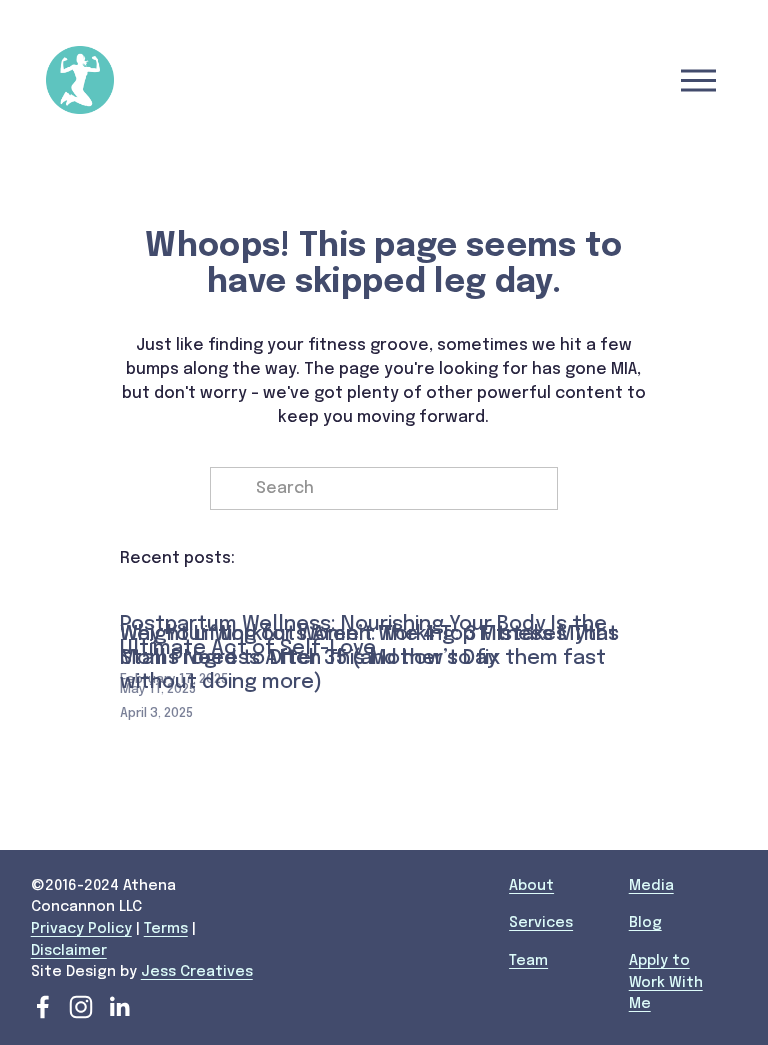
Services (541, 923)
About (531, 886)
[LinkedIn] (119, 1007)
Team (528, 961)
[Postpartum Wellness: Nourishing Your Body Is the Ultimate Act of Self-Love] (383, 590)
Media (651, 886)
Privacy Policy (81, 929)
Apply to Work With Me (666, 982)
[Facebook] (43, 1007)
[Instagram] (81, 1007)
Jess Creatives (197, 972)
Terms (166, 929)
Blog (645, 923)
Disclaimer (69, 951)
